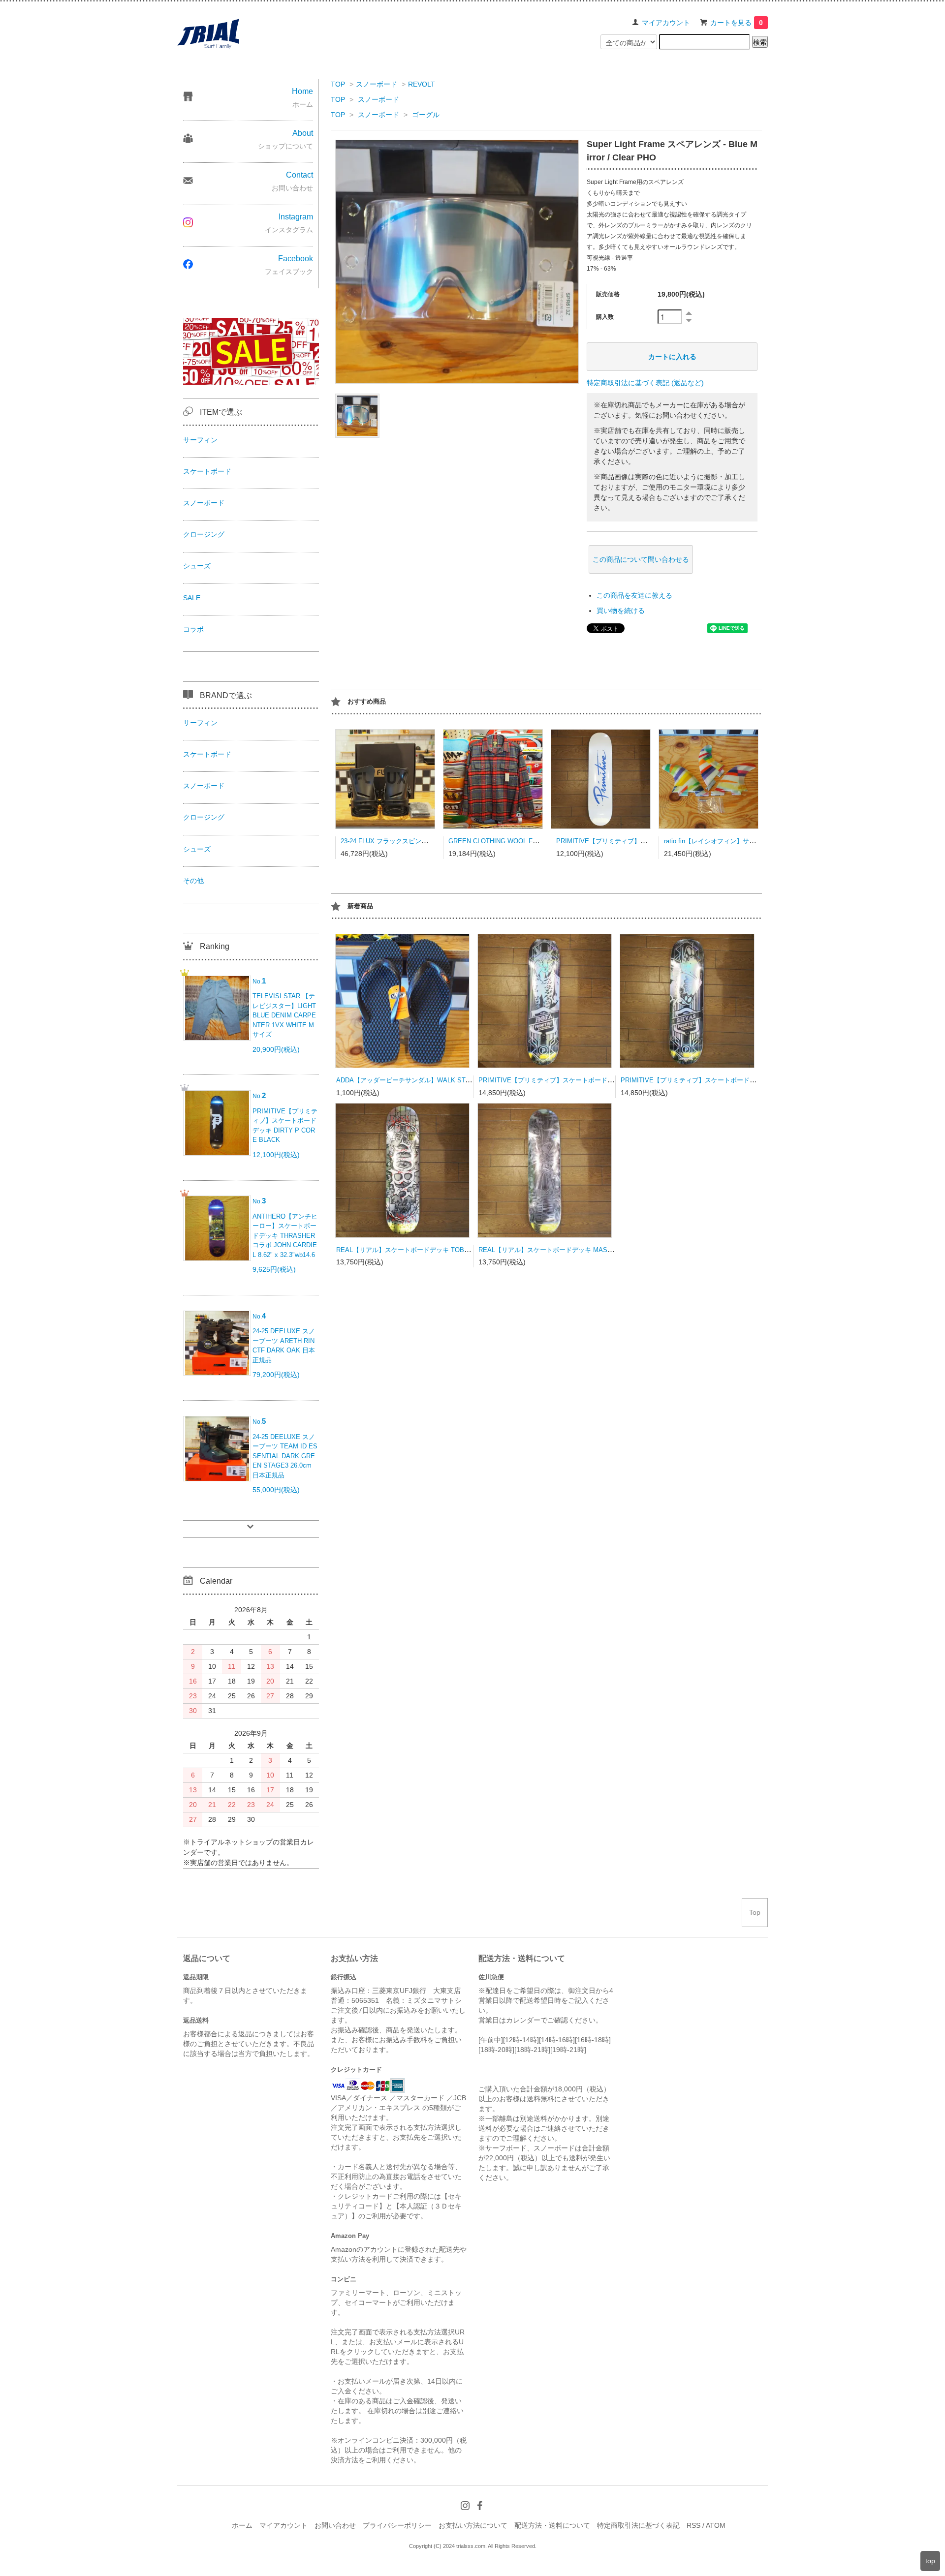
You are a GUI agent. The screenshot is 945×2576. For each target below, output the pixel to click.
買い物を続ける (621, 611)
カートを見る (737, 23)
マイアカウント (666, 23)
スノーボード (377, 84)
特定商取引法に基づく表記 (638, 2525)
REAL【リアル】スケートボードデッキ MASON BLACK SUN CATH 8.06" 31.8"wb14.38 (605, 1250)
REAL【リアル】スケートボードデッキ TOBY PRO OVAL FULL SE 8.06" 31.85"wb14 (459, 1250)
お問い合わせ (335, 2525)
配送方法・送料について (552, 2525)
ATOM (716, 2525)
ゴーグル (426, 115)
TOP (338, 84)
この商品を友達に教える (634, 595)
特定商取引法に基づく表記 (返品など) (645, 383)
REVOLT (422, 84)
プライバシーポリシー (397, 2525)
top (930, 2561)
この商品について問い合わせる (641, 559)
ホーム (242, 2525)
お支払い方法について (473, 2525)
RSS (693, 2525)
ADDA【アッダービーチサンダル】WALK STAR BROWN (418, 1080)
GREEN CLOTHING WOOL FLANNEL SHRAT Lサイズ (527, 841)
